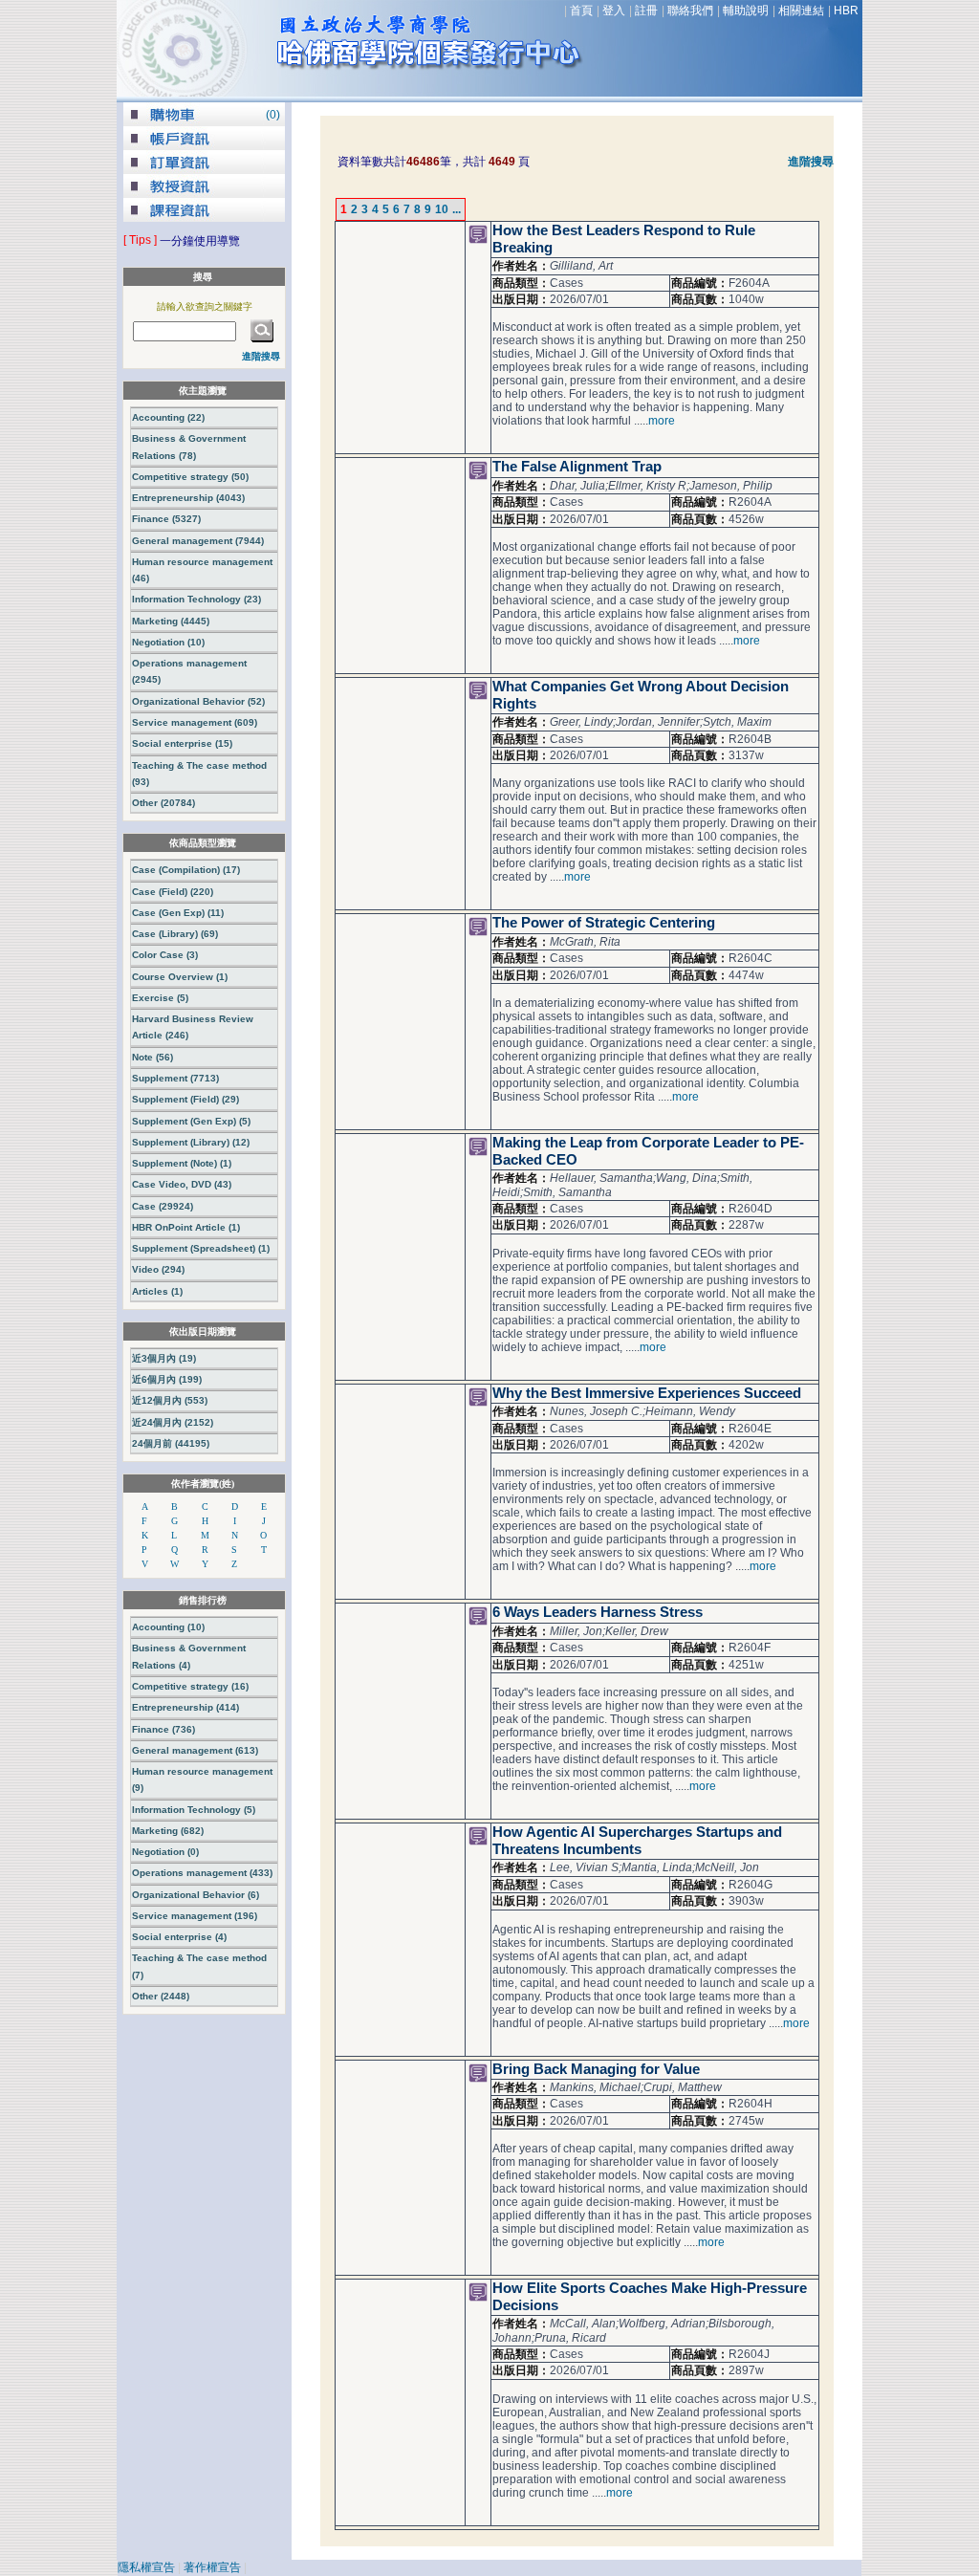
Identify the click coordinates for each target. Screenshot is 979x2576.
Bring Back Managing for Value (596, 2069)
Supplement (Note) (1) (182, 1163)
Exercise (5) (160, 998)
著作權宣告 (212, 2567)
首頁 (581, 11)
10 (442, 209)
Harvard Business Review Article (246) (193, 1027)
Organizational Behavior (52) (198, 701)
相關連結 (801, 11)
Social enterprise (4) (179, 1937)
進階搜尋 (811, 162)
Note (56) (152, 1057)
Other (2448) (161, 1996)
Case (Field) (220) (173, 892)
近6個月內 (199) (167, 1379)
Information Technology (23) (196, 599)
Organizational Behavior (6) (196, 1895)
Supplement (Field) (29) (185, 1099)
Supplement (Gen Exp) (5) (191, 1121)
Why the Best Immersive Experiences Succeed (647, 1393)
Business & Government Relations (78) (189, 447)
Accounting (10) (168, 1627)
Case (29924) (163, 1206)
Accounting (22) (168, 417)
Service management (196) (195, 1916)
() (273, 115)
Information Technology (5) (194, 1810)
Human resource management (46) (202, 570)
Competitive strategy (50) (190, 477)
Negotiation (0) (165, 1852)
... (457, 209)
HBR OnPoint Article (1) (186, 1227)
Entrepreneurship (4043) (188, 498)
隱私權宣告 (146, 2567)
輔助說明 (746, 11)
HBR (846, 11)
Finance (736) (163, 1729)
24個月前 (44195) (171, 1443)
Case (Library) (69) (175, 934)
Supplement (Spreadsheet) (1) (201, 1248)
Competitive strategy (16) (190, 1686)
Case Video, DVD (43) (182, 1184)
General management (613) (195, 1750)
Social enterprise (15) (182, 743)
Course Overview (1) (180, 977)
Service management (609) (195, 722)
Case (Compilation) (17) (186, 870)
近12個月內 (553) (170, 1400)
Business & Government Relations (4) (189, 1656)
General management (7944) (198, 541)
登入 (614, 11)
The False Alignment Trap (577, 467)
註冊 (646, 11)
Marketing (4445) (171, 621)
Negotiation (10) (168, 642)
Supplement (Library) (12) (191, 1142)
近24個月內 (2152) (173, 1422)
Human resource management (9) (202, 1779)
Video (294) (158, 1269)
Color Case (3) (165, 955)
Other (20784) (163, 803)
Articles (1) (157, 1291)
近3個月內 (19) (164, 1358)
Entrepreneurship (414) (185, 1707)
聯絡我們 (690, 11)
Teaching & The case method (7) (199, 1966)
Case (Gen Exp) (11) (178, 913)
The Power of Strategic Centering (604, 923)
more (662, 421)
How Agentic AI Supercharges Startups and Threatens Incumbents (637, 1841)
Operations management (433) (202, 1873)
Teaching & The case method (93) (199, 774)
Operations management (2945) (189, 671)
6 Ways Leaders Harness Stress (598, 1612)
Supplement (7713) (175, 1078)
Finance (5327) (166, 519)
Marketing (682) (168, 1831)
